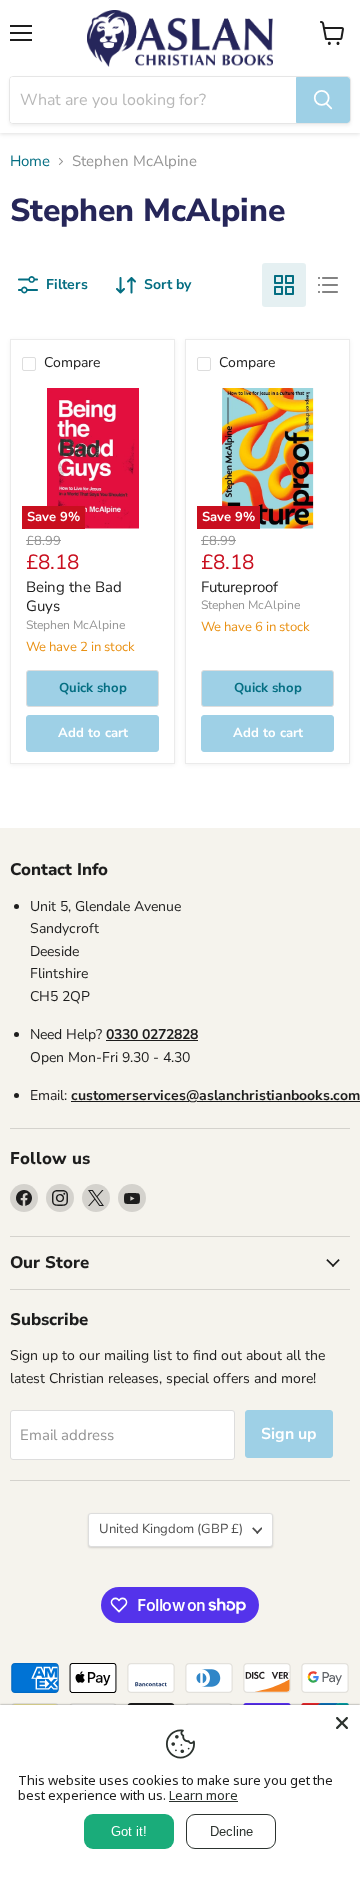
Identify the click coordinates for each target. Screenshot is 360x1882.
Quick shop (93, 688)
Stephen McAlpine (75, 625)
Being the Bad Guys (74, 597)
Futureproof (239, 587)
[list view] (328, 285)
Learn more (203, 1795)
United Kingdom (171, 1529)
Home (30, 161)
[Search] (323, 100)
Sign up (289, 1434)
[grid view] (284, 285)
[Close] (342, 1723)
